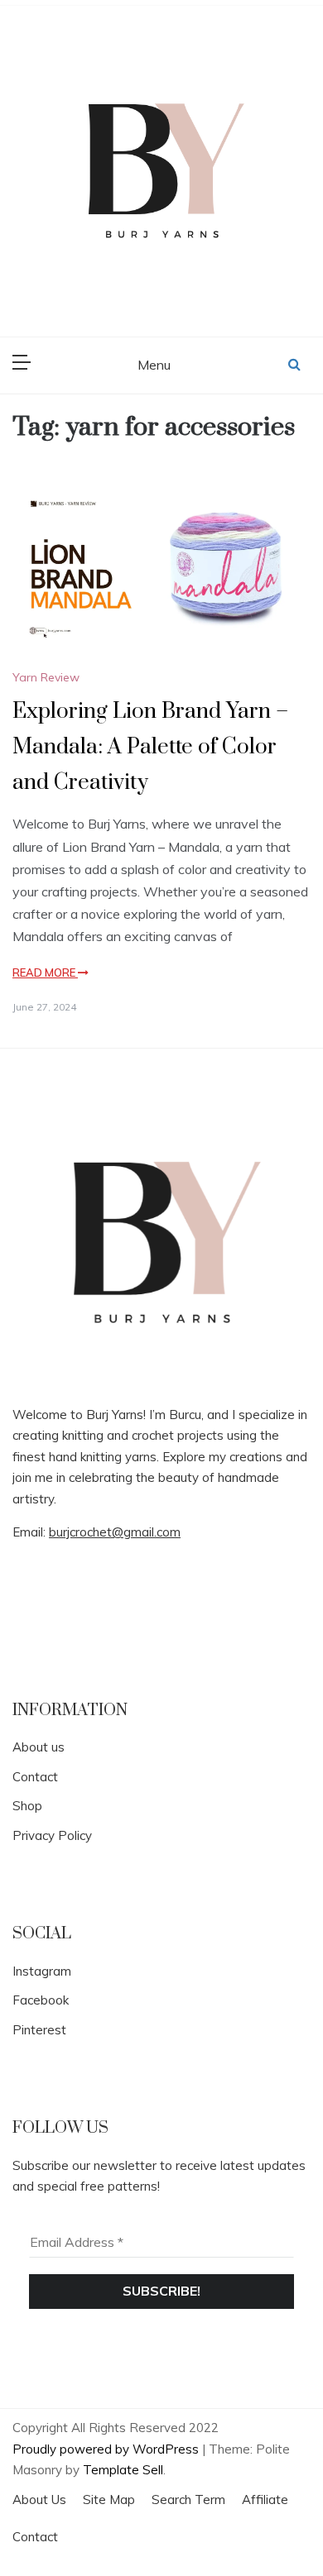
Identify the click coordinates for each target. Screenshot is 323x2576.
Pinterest (39, 2030)
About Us (39, 2500)
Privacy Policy (52, 1835)
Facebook (41, 2000)
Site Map (109, 2500)
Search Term (188, 2500)
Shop (27, 1806)
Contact (35, 1777)
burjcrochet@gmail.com (115, 1532)
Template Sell (123, 2470)
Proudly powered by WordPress (107, 2449)
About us (39, 1747)
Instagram (42, 1971)
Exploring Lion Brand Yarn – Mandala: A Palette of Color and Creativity (150, 747)
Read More (45, 973)
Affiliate (265, 2500)
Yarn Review (46, 677)
